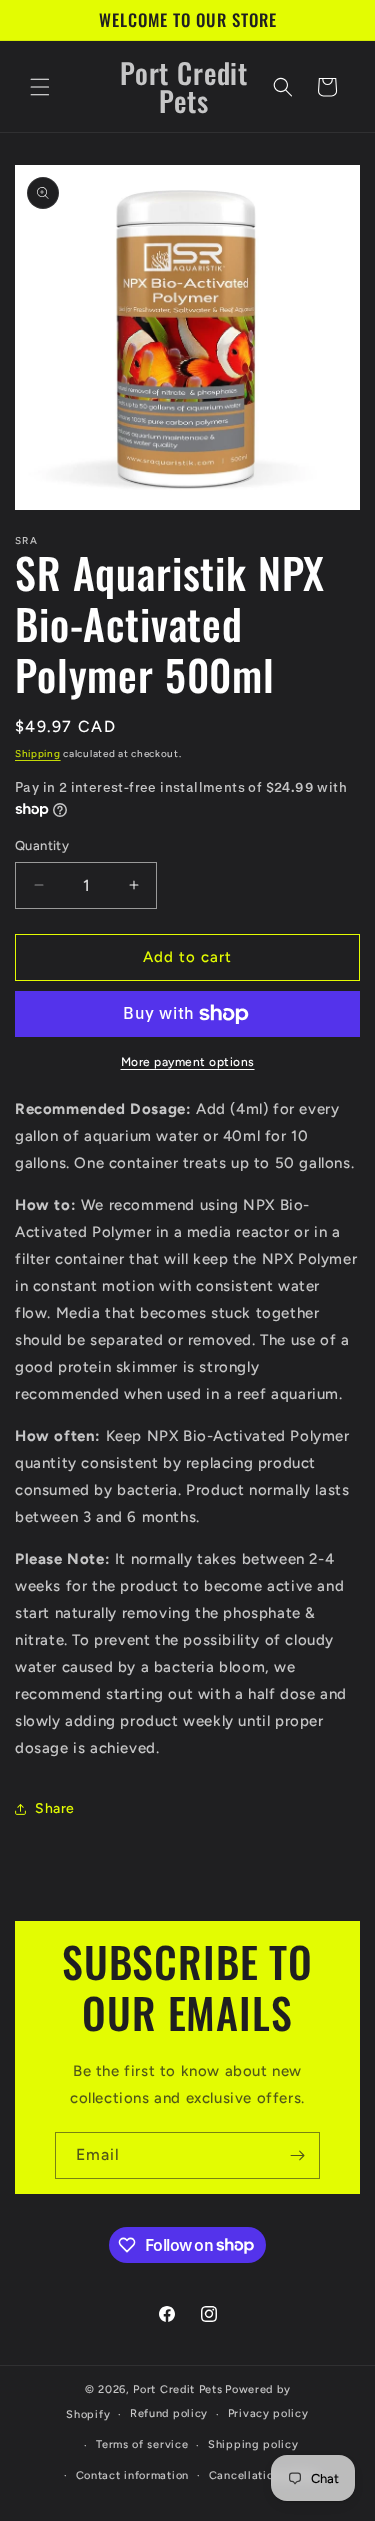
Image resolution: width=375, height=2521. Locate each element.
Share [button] (55, 1808)
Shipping (38, 753)
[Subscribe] (297, 2155)
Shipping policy (253, 2444)
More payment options (188, 1062)
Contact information (132, 2475)
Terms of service (142, 2444)
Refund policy (169, 2413)
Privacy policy (268, 2413)
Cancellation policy (264, 2475)
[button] (40, 87)
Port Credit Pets (177, 2389)
